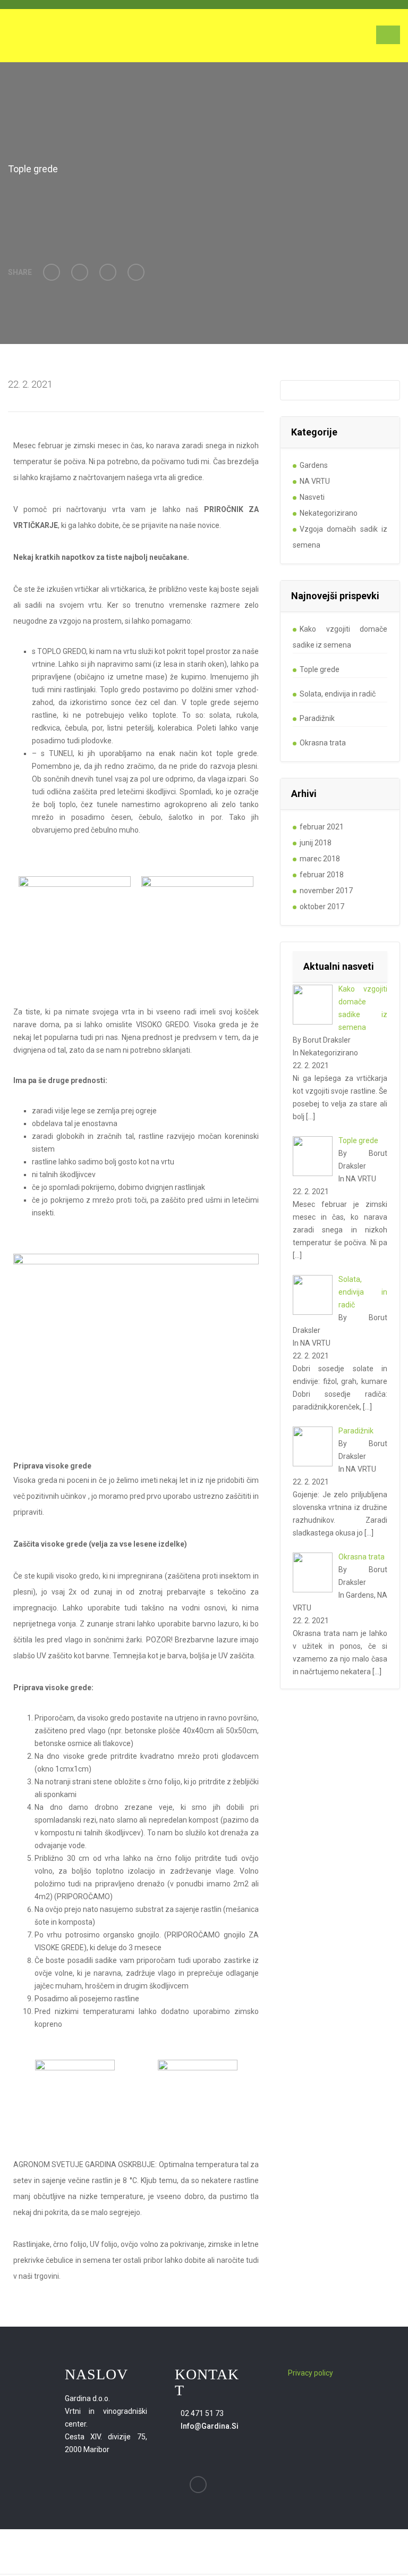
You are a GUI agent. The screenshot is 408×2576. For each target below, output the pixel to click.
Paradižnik (317, 718)
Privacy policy (311, 2373)
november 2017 (326, 891)
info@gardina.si (210, 2426)
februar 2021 (322, 827)
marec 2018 (320, 859)
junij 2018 (316, 843)
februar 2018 (322, 875)
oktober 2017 (322, 907)
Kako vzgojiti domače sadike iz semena (340, 637)
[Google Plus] (108, 272)
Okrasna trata (323, 743)
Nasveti (312, 497)
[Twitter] (80, 272)
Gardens (314, 465)
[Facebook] (52, 272)
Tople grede (320, 669)
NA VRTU (315, 481)
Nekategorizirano (329, 513)
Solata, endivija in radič (338, 694)
